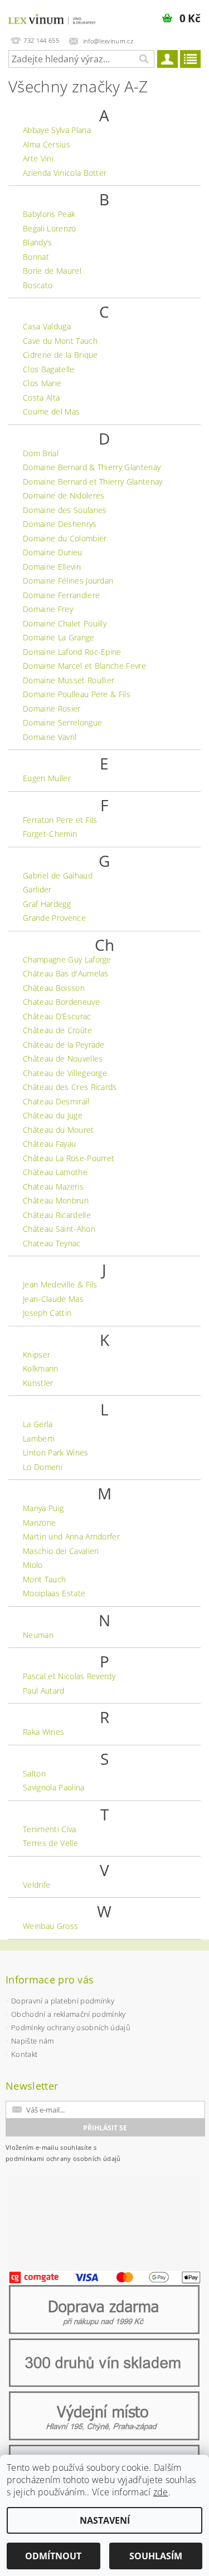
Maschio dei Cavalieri (61, 1551)
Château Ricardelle (57, 1215)
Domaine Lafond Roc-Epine (72, 652)
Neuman (38, 1635)
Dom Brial (41, 453)
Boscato (38, 285)
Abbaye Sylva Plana (57, 130)
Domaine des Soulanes (65, 510)
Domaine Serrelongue (62, 722)
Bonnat (36, 257)
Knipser (37, 1354)
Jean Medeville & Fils (60, 1284)
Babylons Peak (49, 214)
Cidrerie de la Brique (60, 355)
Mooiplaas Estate (54, 1593)
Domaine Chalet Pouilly (65, 623)
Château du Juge (53, 1115)
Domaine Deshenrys (60, 524)
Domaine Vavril (50, 737)
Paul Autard (44, 1691)
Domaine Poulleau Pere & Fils (77, 694)
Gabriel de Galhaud (58, 875)
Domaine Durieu (52, 552)
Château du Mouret (58, 1130)
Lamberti (39, 1438)
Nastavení (105, 2520)
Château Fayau (49, 1144)
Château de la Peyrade (64, 1045)
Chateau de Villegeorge (65, 1073)
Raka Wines (43, 1732)
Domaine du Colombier (65, 538)
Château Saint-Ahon (59, 1229)
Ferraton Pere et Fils (60, 820)
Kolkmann (41, 1368)
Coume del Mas (51, 411)
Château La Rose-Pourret (69, 1158)
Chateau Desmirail (56, 1101)
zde (161, 2492)
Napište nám (33, 2041)
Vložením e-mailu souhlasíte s (63, 2153)
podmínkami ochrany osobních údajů (63, 2158)
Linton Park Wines (55, 1452)
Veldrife (37, 1885)
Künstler (38, 1383)
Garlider (37, 889)
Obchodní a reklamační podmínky (69, 2014)
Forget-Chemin (50, 834)
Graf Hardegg (47, 904)
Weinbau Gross (50, 1926)
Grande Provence (54, 918)
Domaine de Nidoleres (64, 495)
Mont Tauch (44, 1579)
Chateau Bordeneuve (61, 1002)
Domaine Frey (48, 609)
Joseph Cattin (47, 1313)
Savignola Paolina (54, 1787)
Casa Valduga (47, 326)
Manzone (39, 1523)
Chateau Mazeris (53, 1186)
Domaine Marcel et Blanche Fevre (84, 666)
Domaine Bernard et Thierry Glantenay (93, 482)
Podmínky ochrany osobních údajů (71, 2027)
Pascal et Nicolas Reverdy (69, 1676)
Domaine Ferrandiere (61, 595)
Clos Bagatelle (48, 369)
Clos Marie (42, 383)
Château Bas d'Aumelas (66, 973)
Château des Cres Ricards (70, 1087)
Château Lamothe (55, 1172)
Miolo (33, 1565)
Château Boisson (54, 988)
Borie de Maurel (52, 271)
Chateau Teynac (52, 1243)
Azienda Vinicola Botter (65, 173)
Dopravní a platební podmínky (63, 2001)
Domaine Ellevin (52, 567)
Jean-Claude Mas (53, 1299)
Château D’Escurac (57, 1016)
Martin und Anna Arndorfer (71, 1536)
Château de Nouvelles (63, 1058)
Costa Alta (41, 398)
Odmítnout (53, 2556)
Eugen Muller (47, 778)
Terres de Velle (50, 1843)
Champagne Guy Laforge (67, 959)
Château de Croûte (57, 1030)
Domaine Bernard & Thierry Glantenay (92, 467)
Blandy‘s (38, 242)
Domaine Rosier (52, 709)
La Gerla (38, 1424)
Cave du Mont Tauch (60, 341)
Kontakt (24, 2054)
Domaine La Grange (59, 637)
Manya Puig (43, 1508)
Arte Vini (38, 158)
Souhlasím (156, 2556)
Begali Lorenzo (49, 228)
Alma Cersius (47, 144)
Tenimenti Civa (49, 1829)
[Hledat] (143, 59)
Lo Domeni (43, 1467)
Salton (34, 1773)
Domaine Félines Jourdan (68, 581)
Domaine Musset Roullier (69, 680)
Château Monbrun (56, 1200)
